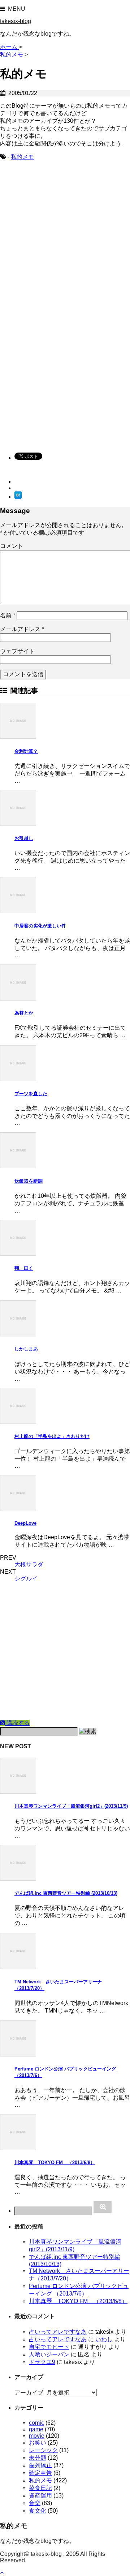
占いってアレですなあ (58, 2332)
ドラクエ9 (42, 2362)
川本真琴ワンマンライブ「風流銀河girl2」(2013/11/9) (71, 1806)
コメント (12, 546)
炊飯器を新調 (29, 1181)
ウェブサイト (17, 651)
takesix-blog (16, 21)
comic (36, 2423)
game (36, 2429)
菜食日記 (40, 2488)
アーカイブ (29, 2393)
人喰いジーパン (49, 2354)
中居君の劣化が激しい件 (40, 926)
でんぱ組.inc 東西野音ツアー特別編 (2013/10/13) (66, 1893)
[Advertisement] (65, 239)
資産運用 (40, 2496)
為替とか (24, 1013)
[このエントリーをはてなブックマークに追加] (18, 497)
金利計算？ (26, 751)
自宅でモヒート (49, 2347)
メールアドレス (22, 629)
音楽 (35, 2503)
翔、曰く (24, 1268)
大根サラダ (29, 1565)
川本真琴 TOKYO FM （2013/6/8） (55, 2163)
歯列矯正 (40, 2465)
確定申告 (40, 2473)
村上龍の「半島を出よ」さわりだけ (52, 1436)
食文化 (38, 2511)
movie (37, 2436)
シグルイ (26, 1579)
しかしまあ (26, 1349)
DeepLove (25, 1523)
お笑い (38, 2443)
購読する (17, 1723)
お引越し (24, 838)
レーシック (43, 2450)
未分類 (38, 2458)
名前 (8, 615)
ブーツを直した (31, 1094)
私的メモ (22, 157)
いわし (104, 2339)
